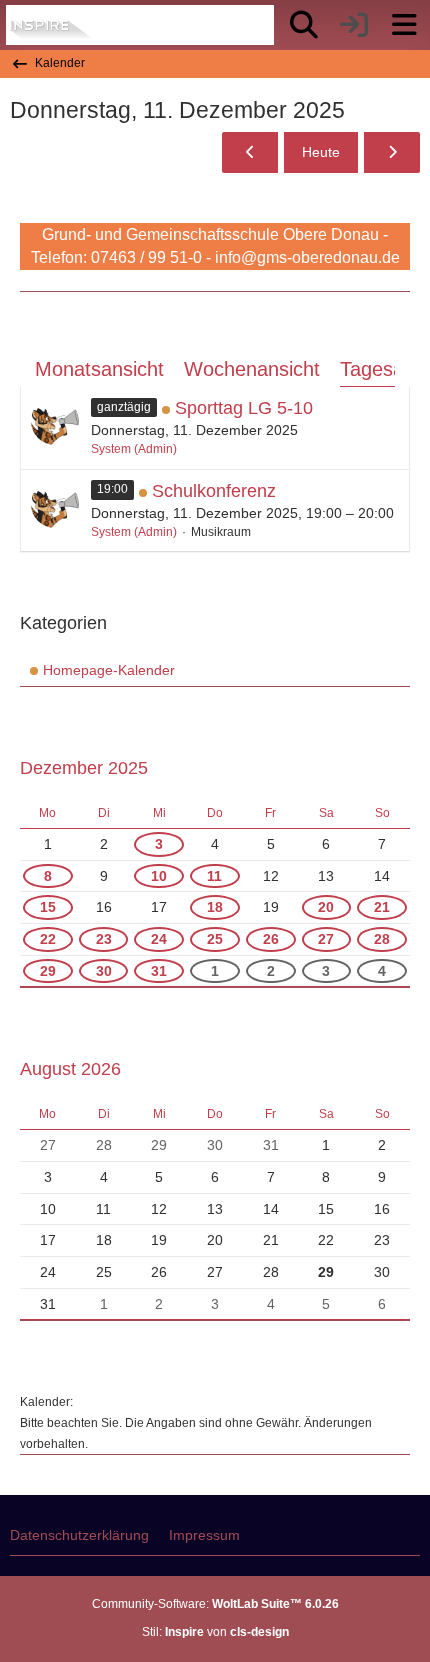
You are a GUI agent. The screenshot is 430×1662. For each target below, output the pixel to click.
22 (48, 939)
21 (382, 907)
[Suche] (304, 25)
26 (271, 939)
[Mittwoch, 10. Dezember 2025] (250, 152)
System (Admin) (134, 449)
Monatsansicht (99, 369)
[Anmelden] (354, 25)
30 (104, 971)
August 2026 (70, 1069)
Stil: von (215, 1632)
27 (326, 939)
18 (215, 907)
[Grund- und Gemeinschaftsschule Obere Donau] (53, 25)
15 (48, 907)
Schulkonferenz (214, 491)
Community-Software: (215, 1604)
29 (48, 971)
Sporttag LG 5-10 (244, 408)
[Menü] (404, 25)
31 (159, 971)
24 (159, 939)
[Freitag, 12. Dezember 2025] (392, 152)
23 (104, 939)
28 (382, 939)
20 (326, 907)
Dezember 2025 (84, 768)
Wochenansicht (252, 369)
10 (159, 876)
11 (214, 876)
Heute (321, 152)
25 (215, 939)
